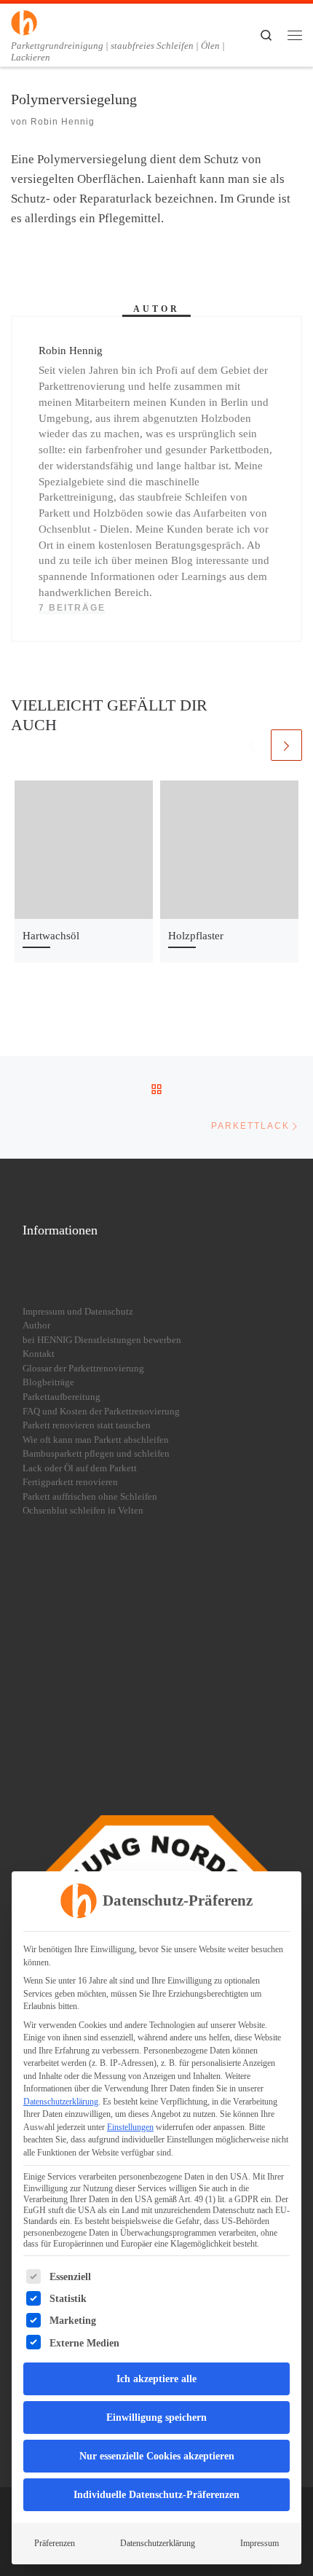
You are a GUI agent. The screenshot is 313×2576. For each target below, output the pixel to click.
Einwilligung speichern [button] (156, 2418)
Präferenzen (55, 2543)
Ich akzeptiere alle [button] (156, 2379)
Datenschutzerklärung (61, 2102)
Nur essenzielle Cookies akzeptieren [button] (157, 2456)
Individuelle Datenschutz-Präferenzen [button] (156, 2495)
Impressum (259, 2543)
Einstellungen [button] (130, 2127)
